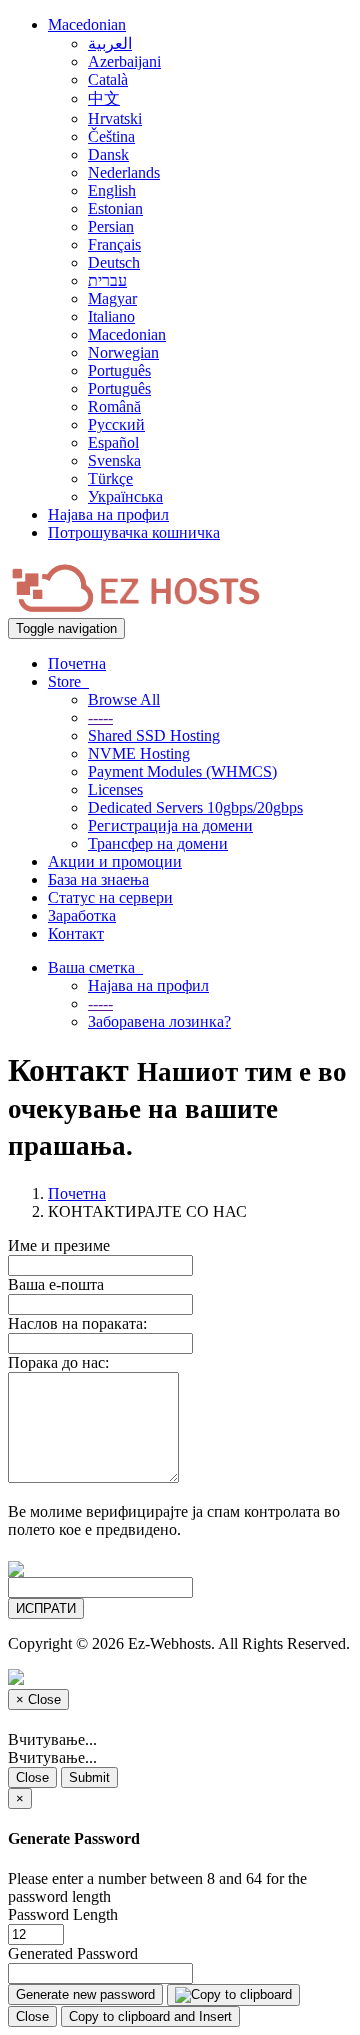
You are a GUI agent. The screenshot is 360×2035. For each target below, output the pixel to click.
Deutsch (114, 262)
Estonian (115, 208)
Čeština (111, 136)
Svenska (114, 460)
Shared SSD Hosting (154, 735)
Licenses (115, 789)
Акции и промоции (115, 861)
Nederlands (124, 172)
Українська (125, 496)
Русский (116, 424)
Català (108, 79)
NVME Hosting (139, 753)
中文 (104, 98)
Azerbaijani (124, 61)
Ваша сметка (95, 967)
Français (114, 244)
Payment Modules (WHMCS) (182, 771)
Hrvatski (115, 118)
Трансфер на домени (158, 843)
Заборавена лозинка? (159, 1021)
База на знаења (98, 879)
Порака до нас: (58, 1362)
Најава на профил (108, 514)
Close (32, 1777)
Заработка (82, 915)
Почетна (77, 663)
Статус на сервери (110, 897)
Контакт (76, 933)
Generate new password (85, 1994)
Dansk (108, 154)
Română (114, 406)
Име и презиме (59, 1245)
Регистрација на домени (170, 825)
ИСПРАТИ (46, 1608)
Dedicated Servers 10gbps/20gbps (195, 807)
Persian (111, 226)
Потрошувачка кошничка (134, 532)
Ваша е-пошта (56, 1284)
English (112, 190)
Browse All (124, 699)
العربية (110, 43)
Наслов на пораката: (77, 1323)
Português (119, 370)
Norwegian (123, 352)
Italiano (111, 316)
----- (100, 717)
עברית (107, 280)
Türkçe (110, 478)
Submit (89, 1777)
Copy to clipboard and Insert (150, 2016)
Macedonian (87, 24)
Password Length (63, 1914)
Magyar (112, 298)
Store (68, 681)
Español (113, 442)
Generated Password (73, 1953)
